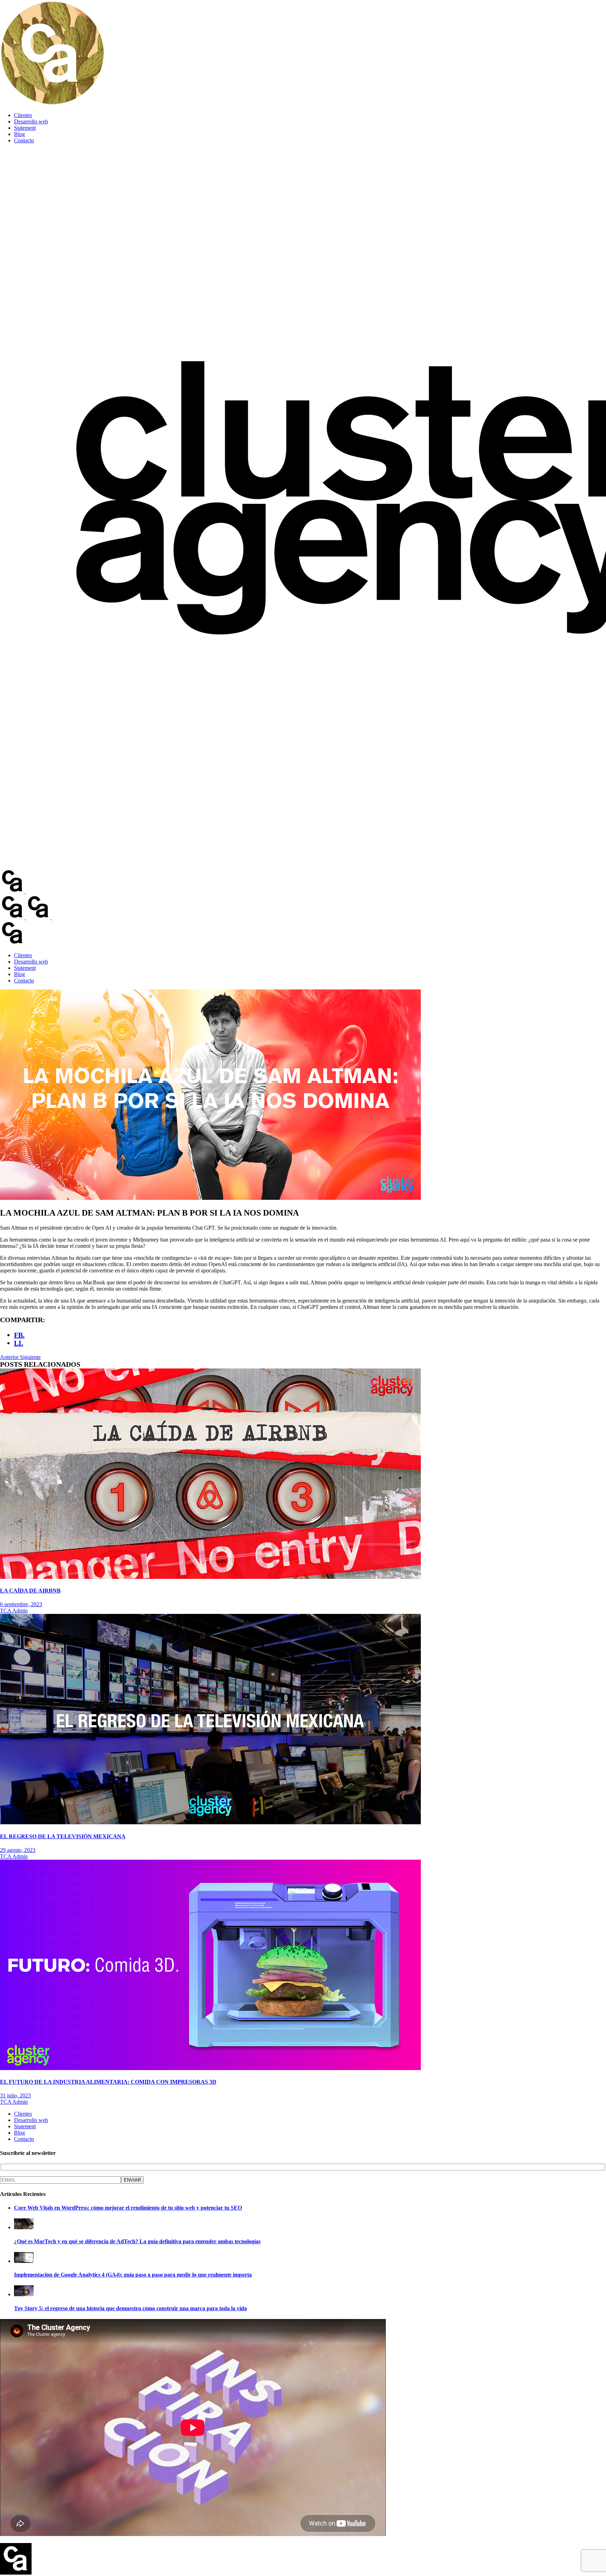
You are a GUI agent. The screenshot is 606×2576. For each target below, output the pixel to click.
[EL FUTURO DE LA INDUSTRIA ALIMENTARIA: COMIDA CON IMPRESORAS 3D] (210, 2068)
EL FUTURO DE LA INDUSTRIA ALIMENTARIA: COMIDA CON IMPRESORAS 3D (108, 2082)
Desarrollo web (31, 121)
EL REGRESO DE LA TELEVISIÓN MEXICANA (63, 1836)
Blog (19, 134)
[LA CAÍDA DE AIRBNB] (210, 1577)
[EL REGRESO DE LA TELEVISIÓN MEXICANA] (210, 1822)
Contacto (24, 140)
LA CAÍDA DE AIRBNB (30, 1591)
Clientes (23, 115)
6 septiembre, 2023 (21, 1604)
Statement (25, 128)
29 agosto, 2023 (18, 1850)
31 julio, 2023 (15, 2095)
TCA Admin (14, 1611)
